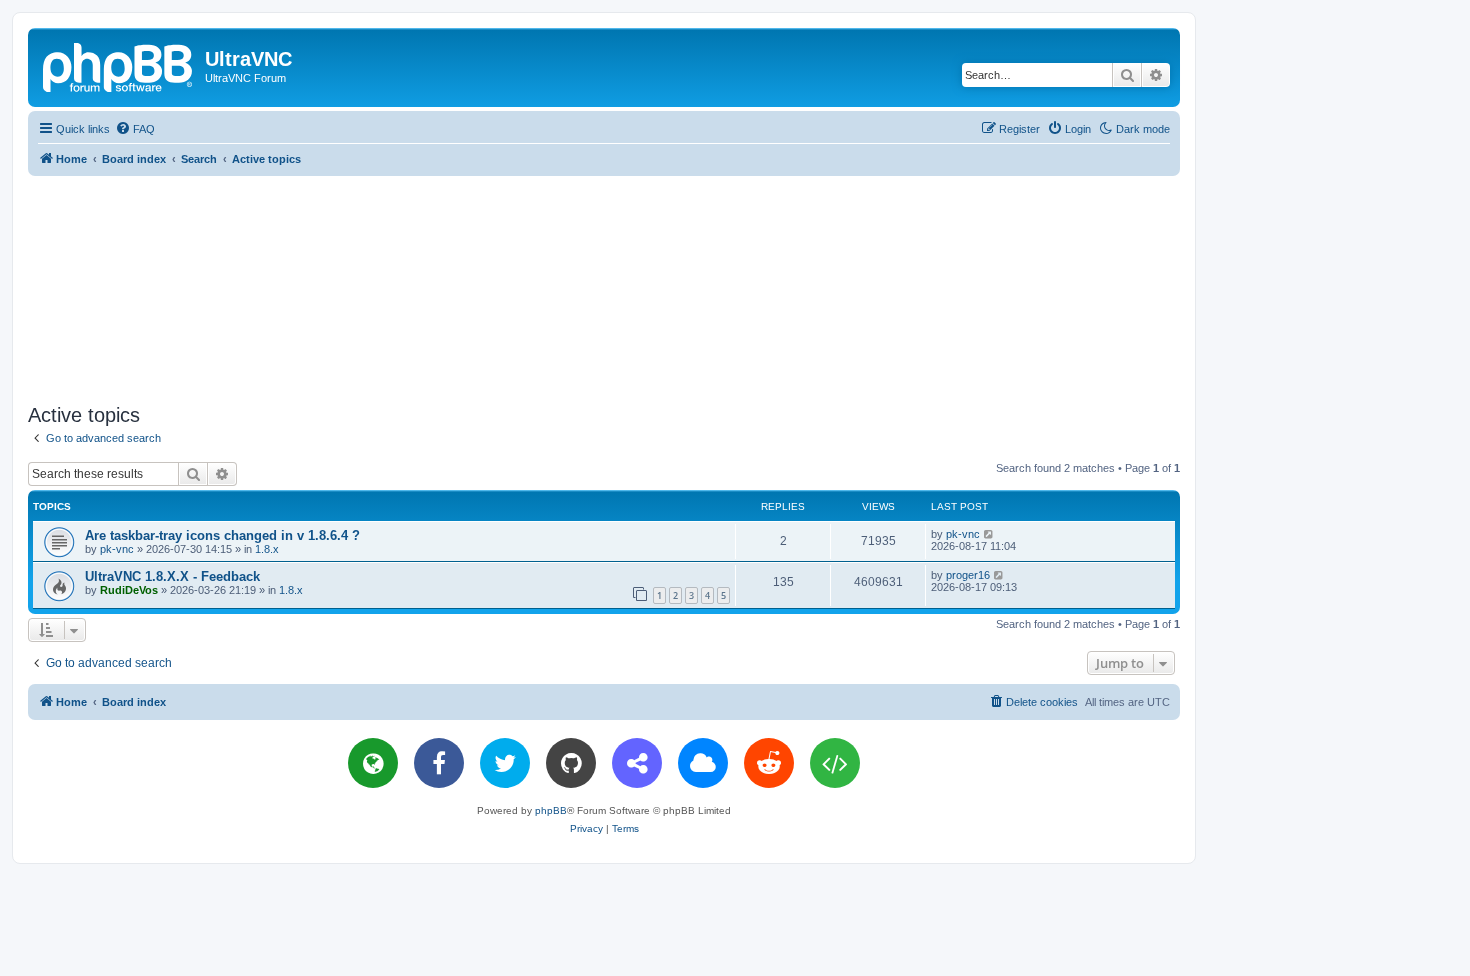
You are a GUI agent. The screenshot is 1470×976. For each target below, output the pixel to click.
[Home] (119, 65)
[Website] (373, 763)
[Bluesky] (703, 763)
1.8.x (267, 549)
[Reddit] (769, 763)
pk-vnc (117, 549)
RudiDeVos (129, 590)
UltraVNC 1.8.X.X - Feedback (172, 576)
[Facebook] (439, 763)
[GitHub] (571, 763)
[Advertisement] (604, 286)
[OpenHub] (835, 763)
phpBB (551, 810)
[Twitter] (505, 763)
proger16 (968, 575)
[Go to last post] (989, 534)
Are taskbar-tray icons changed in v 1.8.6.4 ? (222, 535)
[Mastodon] (637, 763)
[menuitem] (135, 129)
